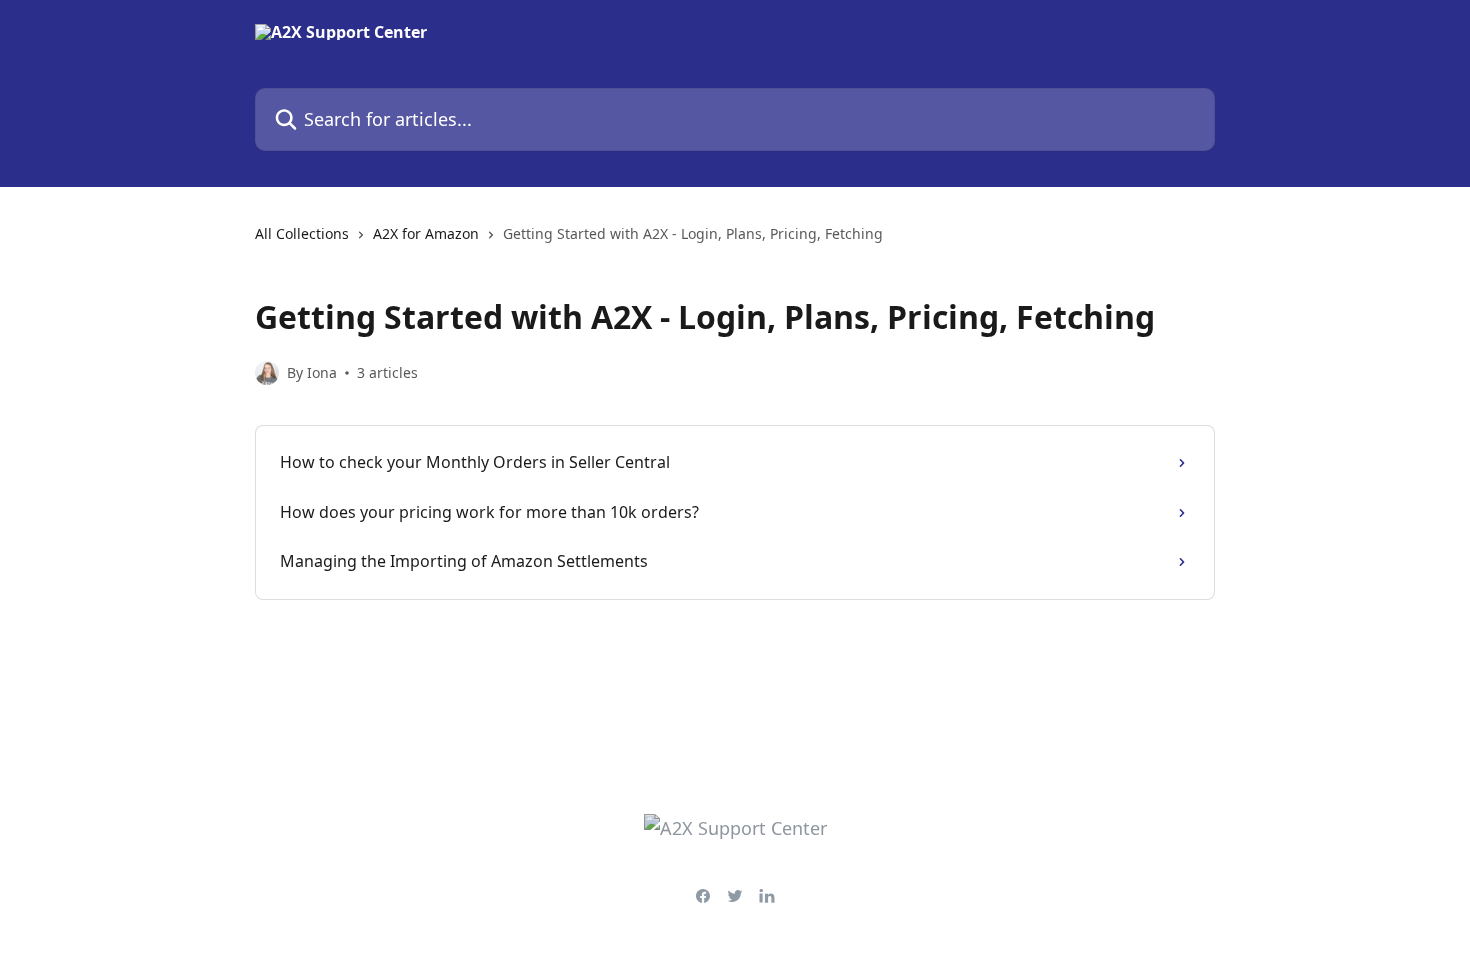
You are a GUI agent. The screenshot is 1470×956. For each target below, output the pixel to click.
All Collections (302, 233)
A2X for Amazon (426, 233)
